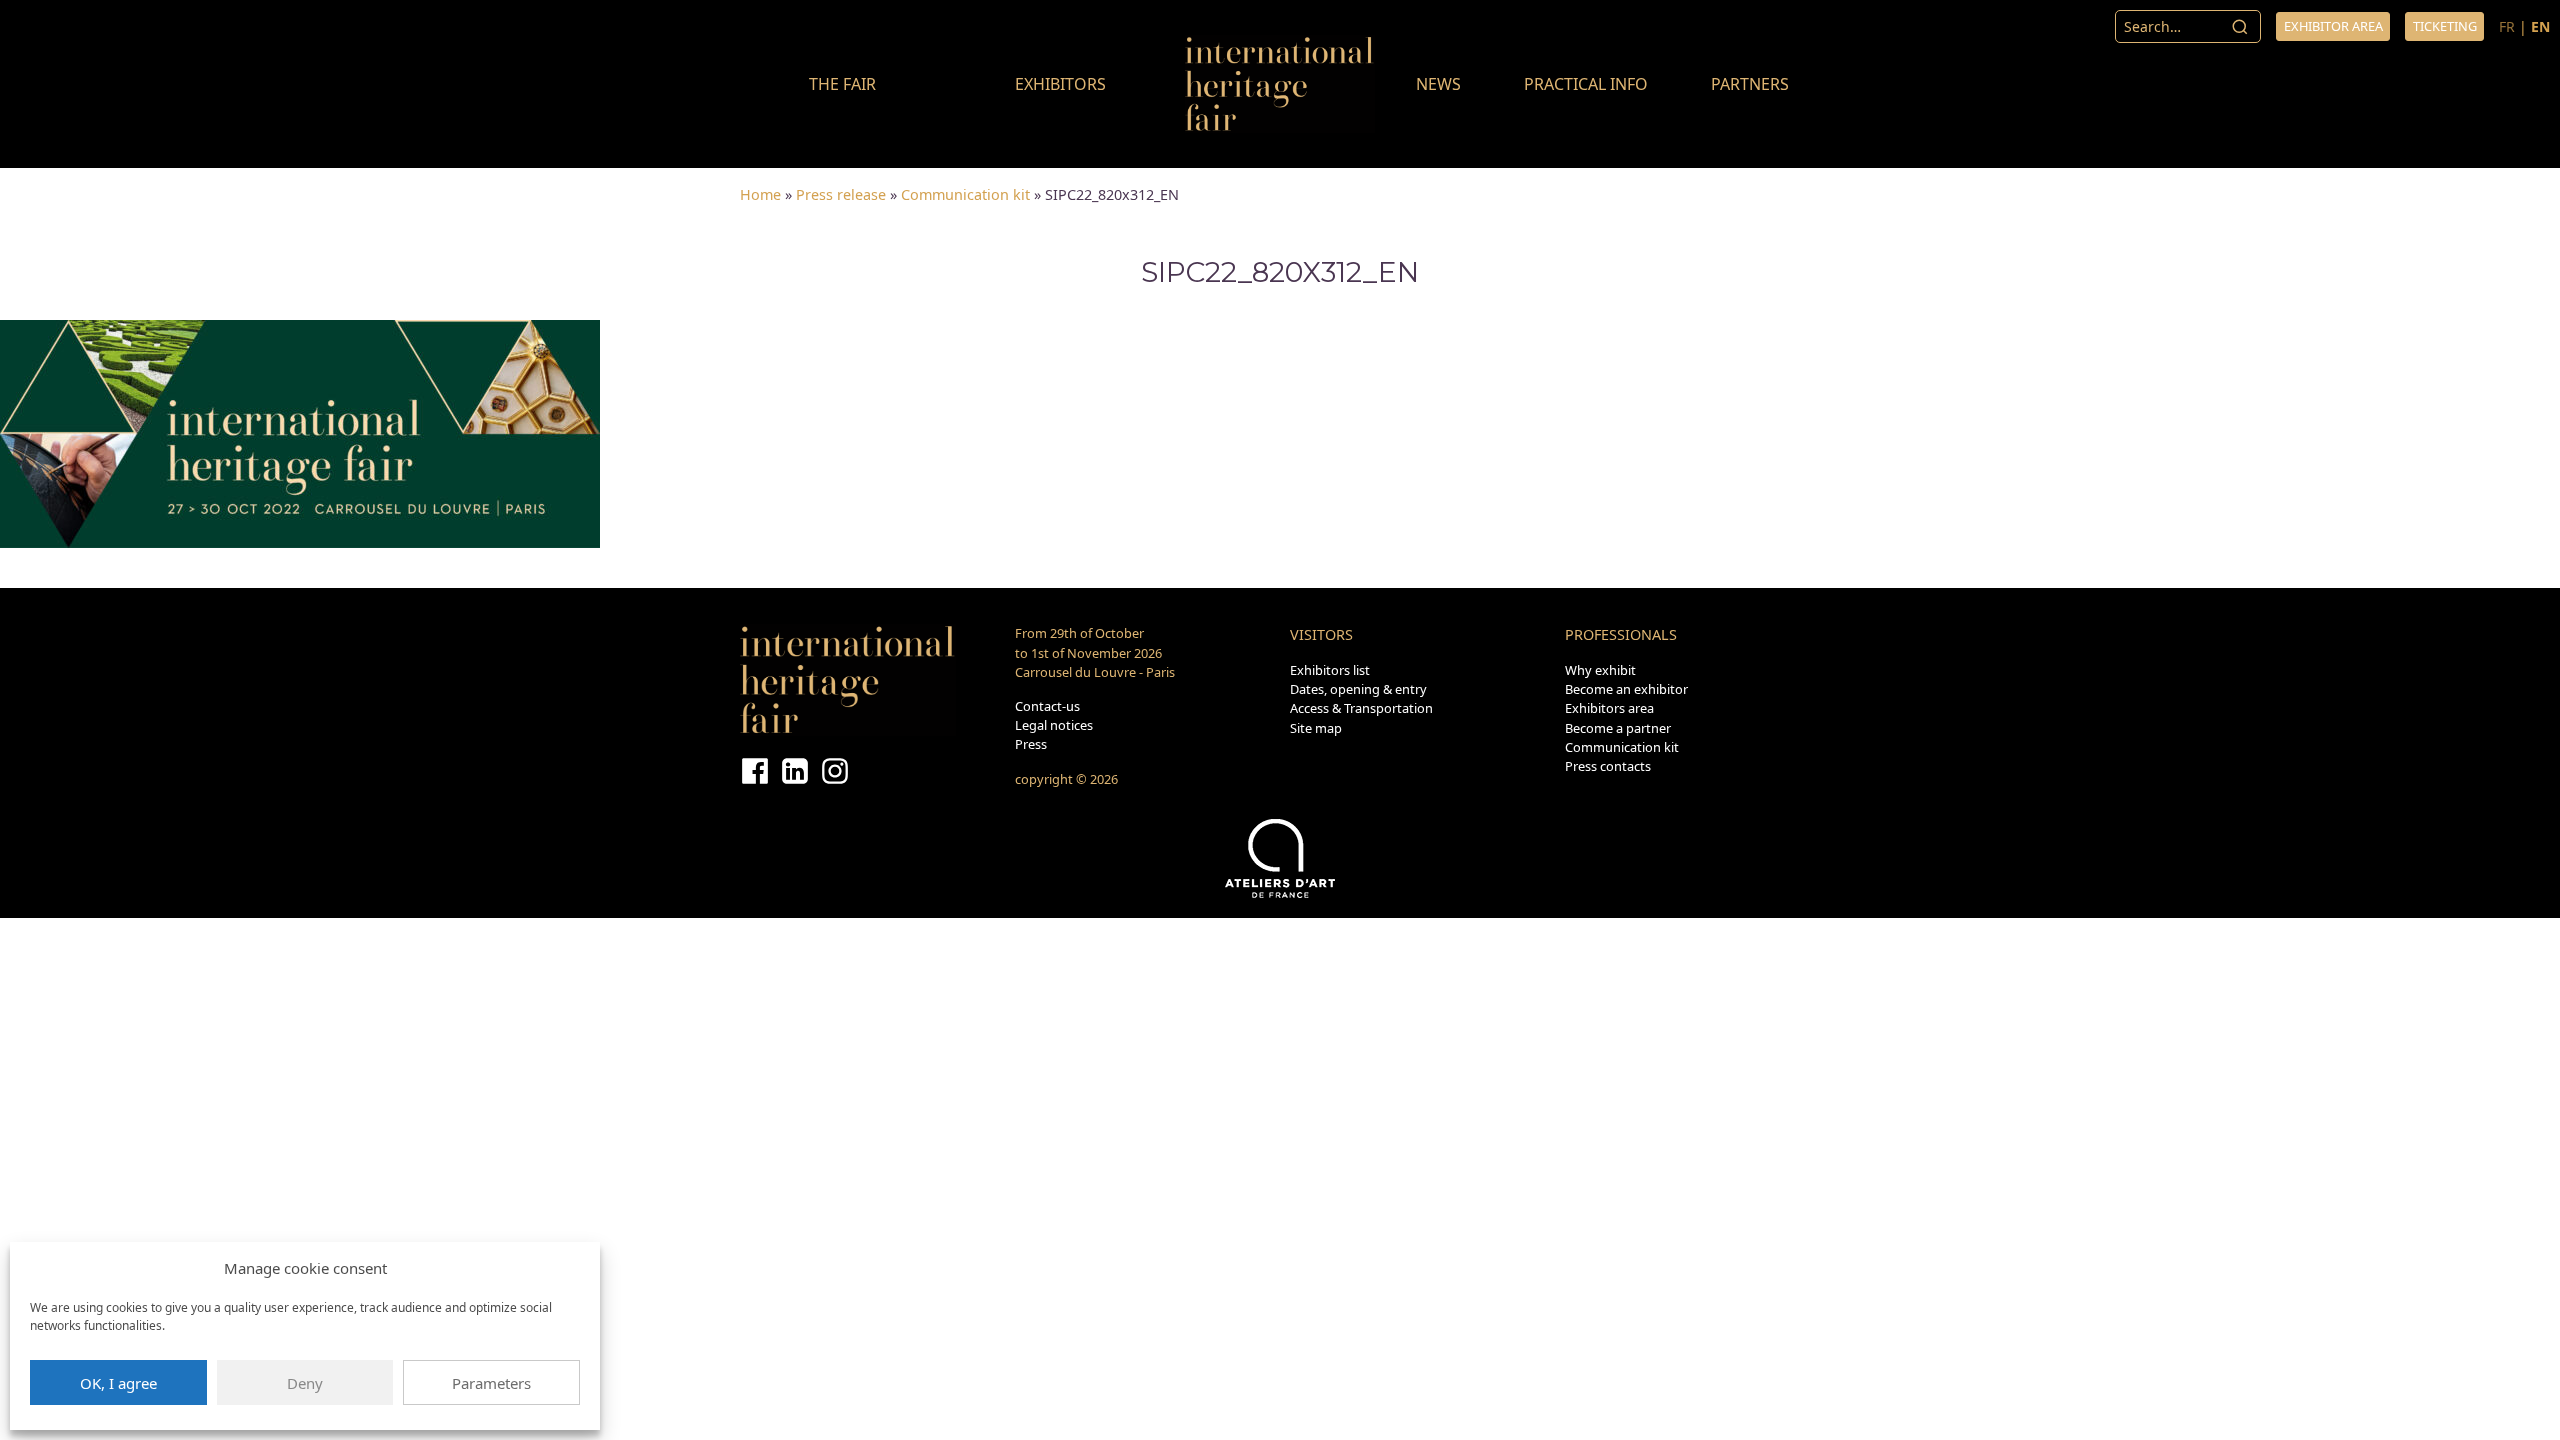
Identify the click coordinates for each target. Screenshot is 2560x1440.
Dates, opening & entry (1358, 689)
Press (1031, 744)
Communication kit (965, 194)
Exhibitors (1060, 84)
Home (760, 194)
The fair (842, 84)
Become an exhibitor (1626, 689)
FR (2507, 26)
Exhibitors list (1330, 670)
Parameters (491, 1383)
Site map (1316, 728)
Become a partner (1618, 728)
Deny (305, 1383)
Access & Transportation (1361, 708)
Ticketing (2445, 26)
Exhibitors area (1609, 708)
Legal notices (1054, 725)
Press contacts (1608, 766)
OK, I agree (118, 1383)
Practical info (1586, 84)
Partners (1750, 84)
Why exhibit (1600, 670)
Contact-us (1047, 706)
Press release (841, 194)
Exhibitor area (2333, 26)
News (1438, 84)
